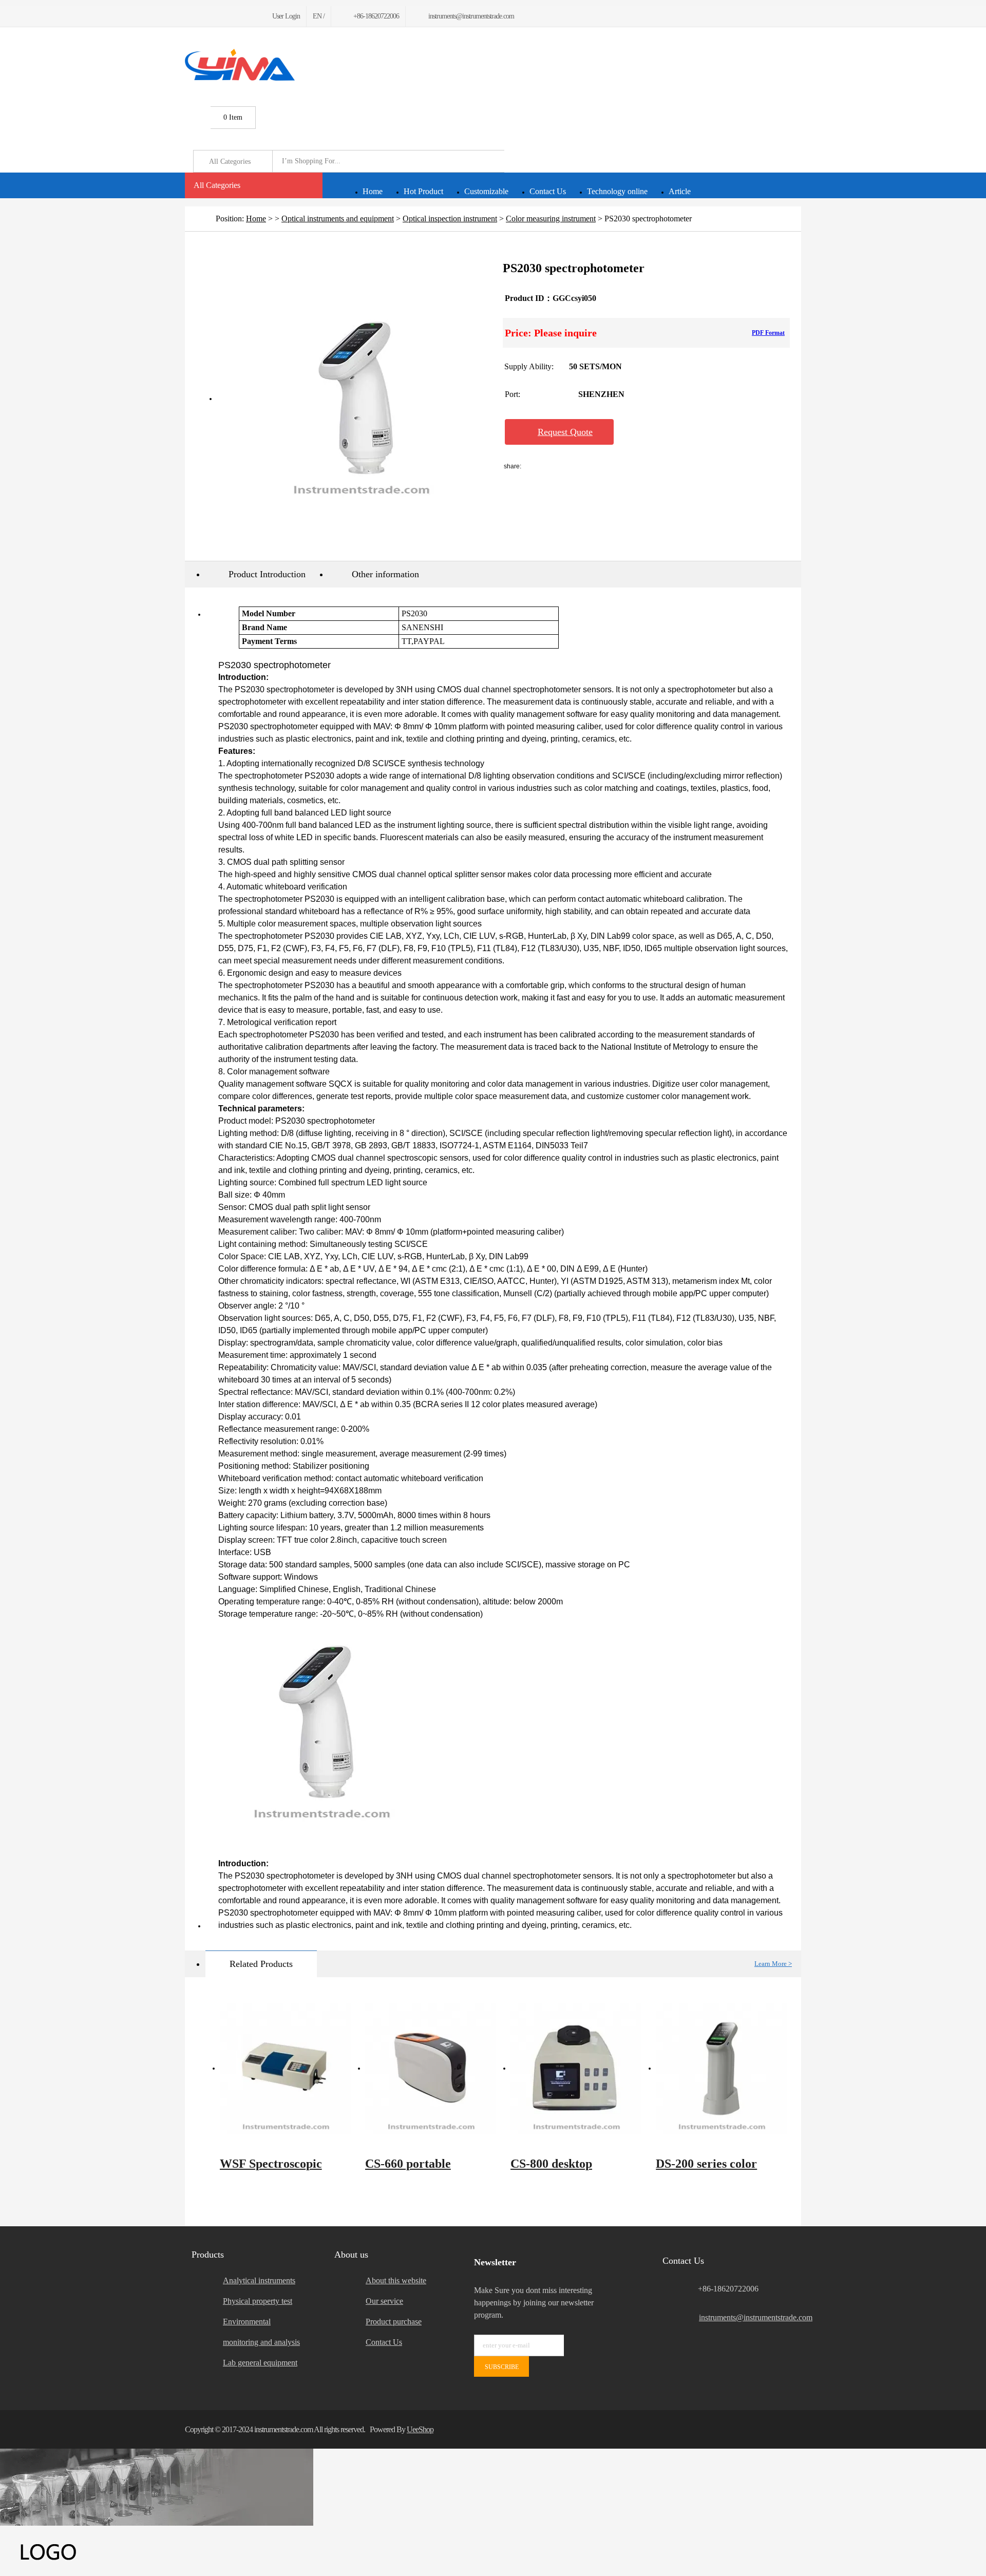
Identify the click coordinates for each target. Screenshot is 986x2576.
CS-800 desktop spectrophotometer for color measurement (570, 2169)
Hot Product (423, 191)
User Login (286, 16)
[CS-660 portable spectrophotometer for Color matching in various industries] (431, 2069)
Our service (384, 2301)
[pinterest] (225, 16)
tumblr (686, 466)
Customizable (486, 191)
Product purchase (394, 2322)
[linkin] (249, 16)
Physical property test (258, 2301)
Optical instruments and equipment (338, 219)
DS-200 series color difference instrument (713, 2169)
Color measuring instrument (551, 219)
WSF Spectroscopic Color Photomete (271, 2169)
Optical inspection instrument (450, 219)
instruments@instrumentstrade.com (750, 2317)
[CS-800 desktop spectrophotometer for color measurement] (576, 2069)
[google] (212, 16)
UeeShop (420, 2429)
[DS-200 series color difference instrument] (721, 2069)
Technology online (617, 191)
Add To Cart (677, 432)
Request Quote (565, 432)
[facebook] (188, 16)
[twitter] (200, 16)
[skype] (788, 2429)
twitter (604, 466)
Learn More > (773, 1964)
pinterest (658, 466)
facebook (549, 466)
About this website (396, 2280)
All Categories (217, 185)
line (577, 466)
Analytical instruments (259, 2280)
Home (373, 191)
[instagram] (237, 16)
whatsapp (631, 466)
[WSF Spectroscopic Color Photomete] (285, 2069)
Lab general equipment (260, 2363)
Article (680, 191)
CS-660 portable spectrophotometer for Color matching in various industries (424, 2169)
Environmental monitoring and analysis (261, 2332)
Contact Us (548, 191)
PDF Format (768, 333)
